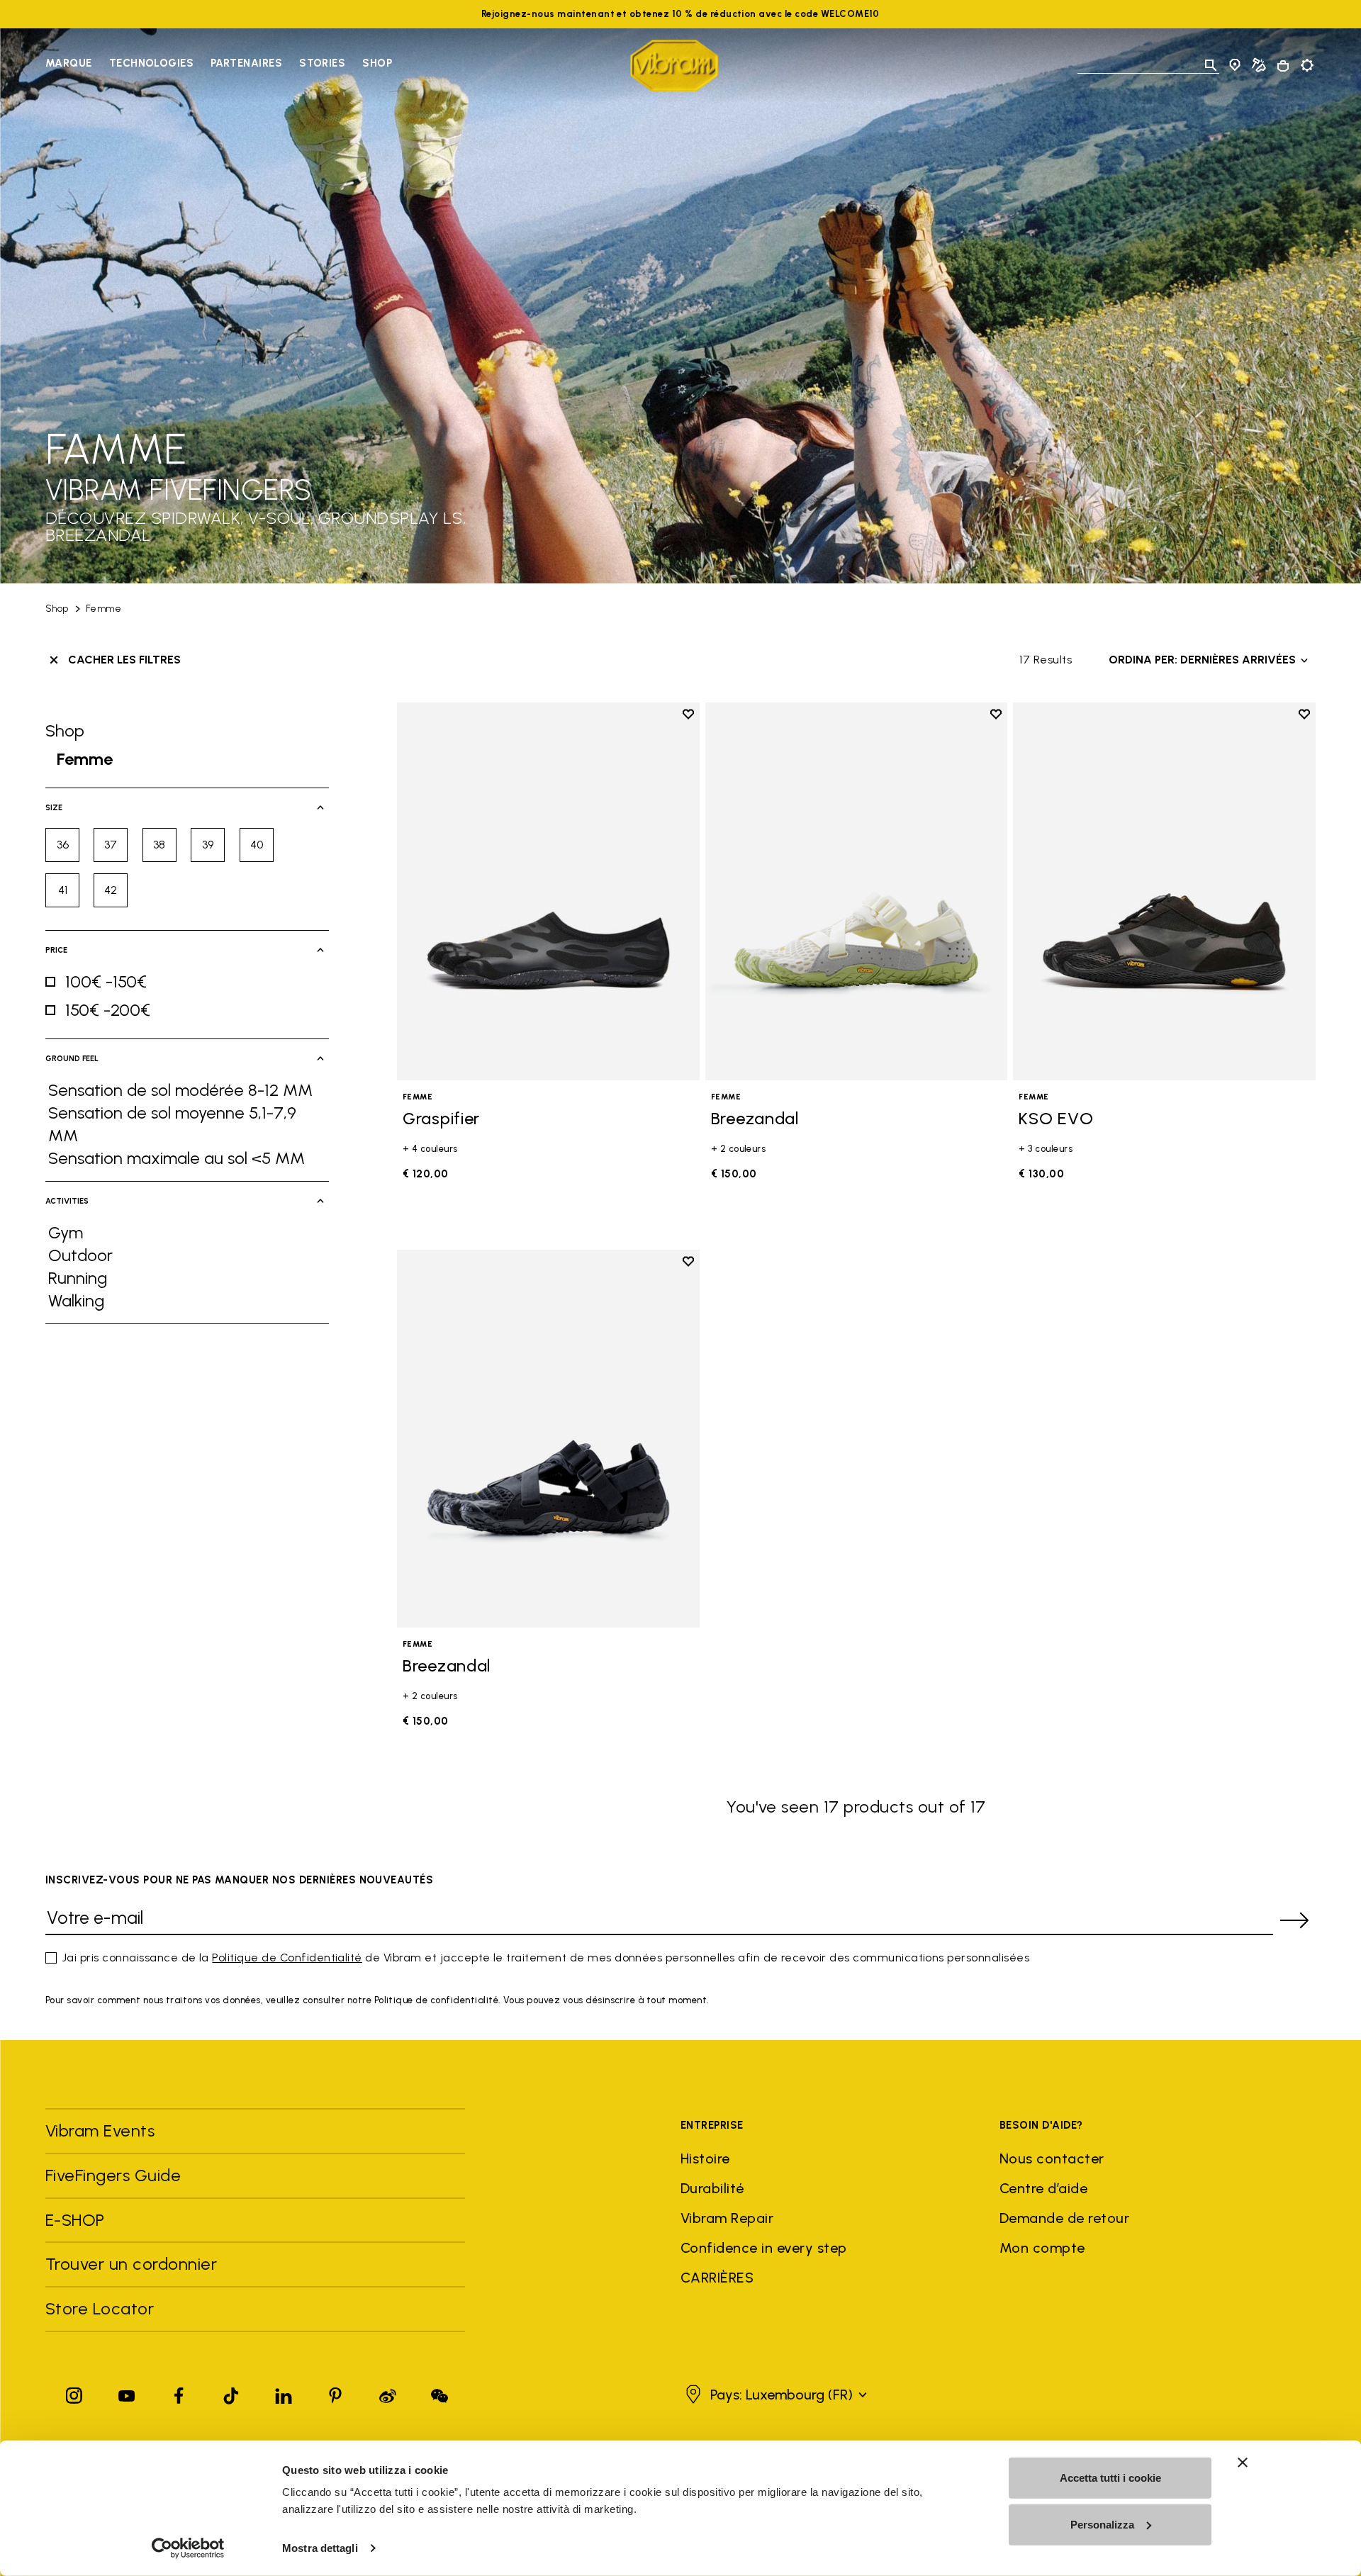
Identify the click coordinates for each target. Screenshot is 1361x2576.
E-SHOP (75, 2220)
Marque (69, 63)
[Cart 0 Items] (1283, 66)
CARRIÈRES (717, 2278)
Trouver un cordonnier (131, 2264)
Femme (103, 609)
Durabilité (712, 2188)
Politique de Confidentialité (287, 1958)
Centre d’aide (1043, 2188)
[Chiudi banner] (1243, 2463)
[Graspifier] (548, 891)
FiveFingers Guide (116, 2175)
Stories (322, 63)
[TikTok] (231, 2393)
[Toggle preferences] (1307, 65)
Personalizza (1102, 2524)
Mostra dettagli (320, 2548)
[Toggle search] (1211, 65)
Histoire (705, 2158)
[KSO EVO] (1164, 891)
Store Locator (100, 2308)
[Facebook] (179, 2393)
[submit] (1294, 1920)
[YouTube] (127, 2393)
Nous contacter (1052, 2158)
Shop (377, 63)
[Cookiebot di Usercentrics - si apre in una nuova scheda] (188, 2548)
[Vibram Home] (674, 66)
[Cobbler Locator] (1259, 65)
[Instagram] (74, 2393)
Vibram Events (100, 2130)
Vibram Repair (727, 2218)
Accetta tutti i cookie (1110, 2478)
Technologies (151, 63)
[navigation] (219, 65)
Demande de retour (1064, 2218)
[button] (774, 2395)
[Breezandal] (857, 891)
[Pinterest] (335, 2393)
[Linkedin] (284, 2393)
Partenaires (246, 63)
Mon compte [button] (1042, 2248)
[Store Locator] (1235, 65)
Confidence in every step (764, 2248)
